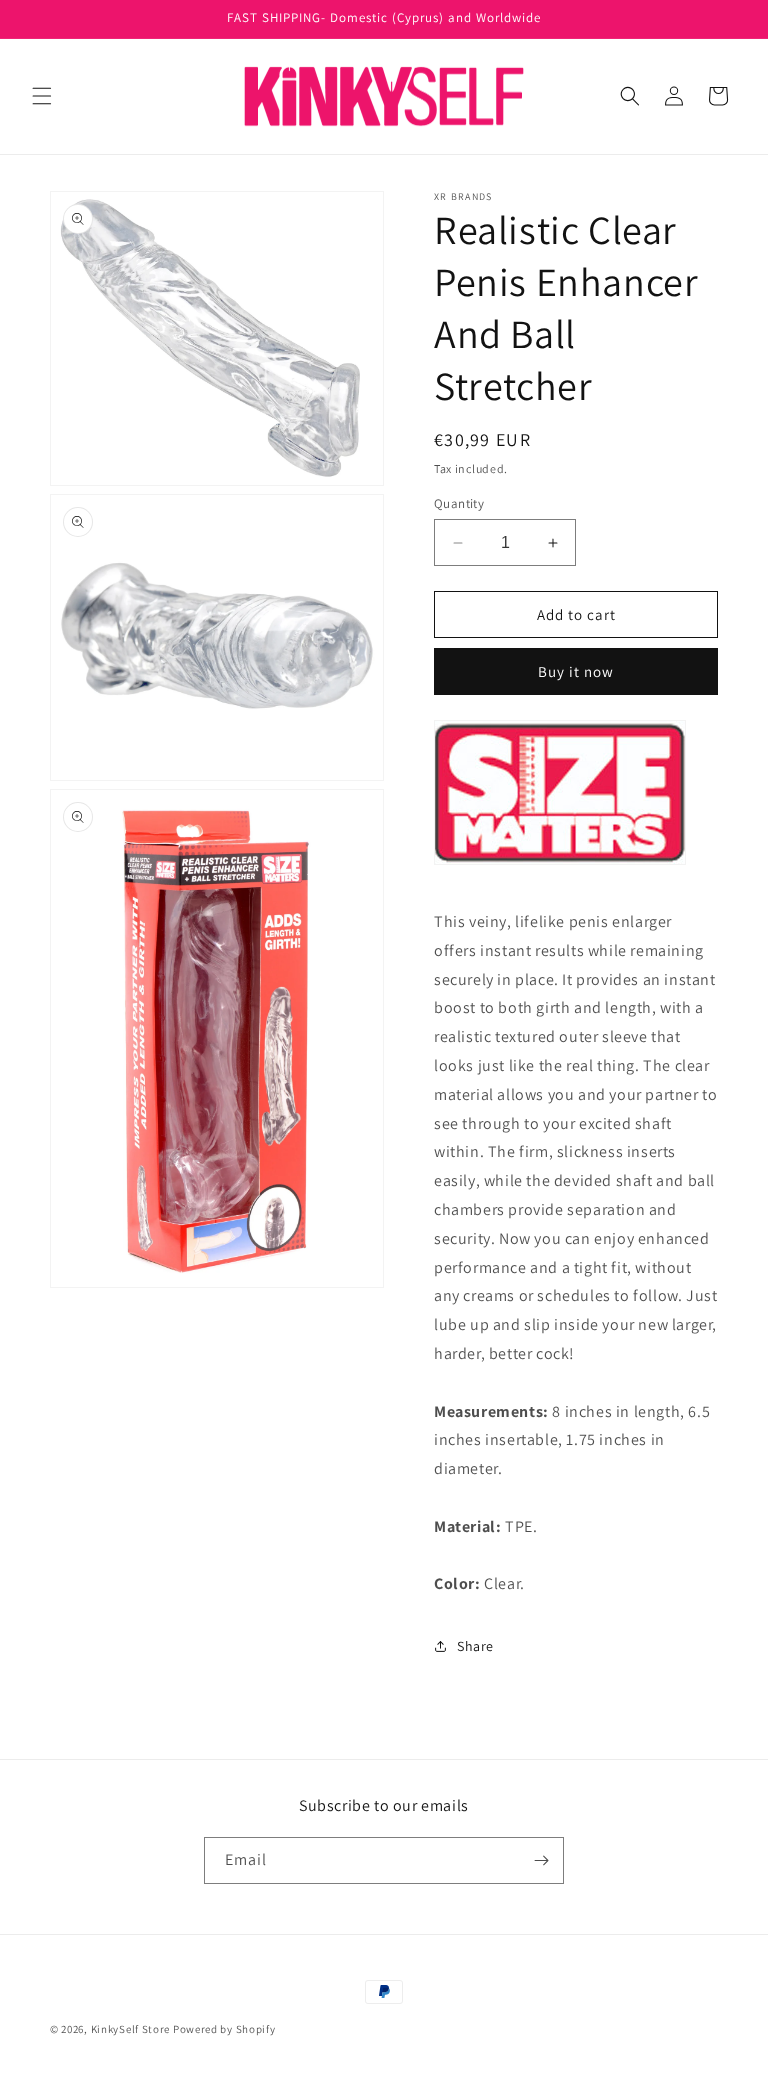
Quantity (459, 503)
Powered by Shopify (224, 2029)
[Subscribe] (541, 1860)
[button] (42, 96)
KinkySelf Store (131, 2029)
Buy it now (576, 671)
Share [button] (475, 1646)
